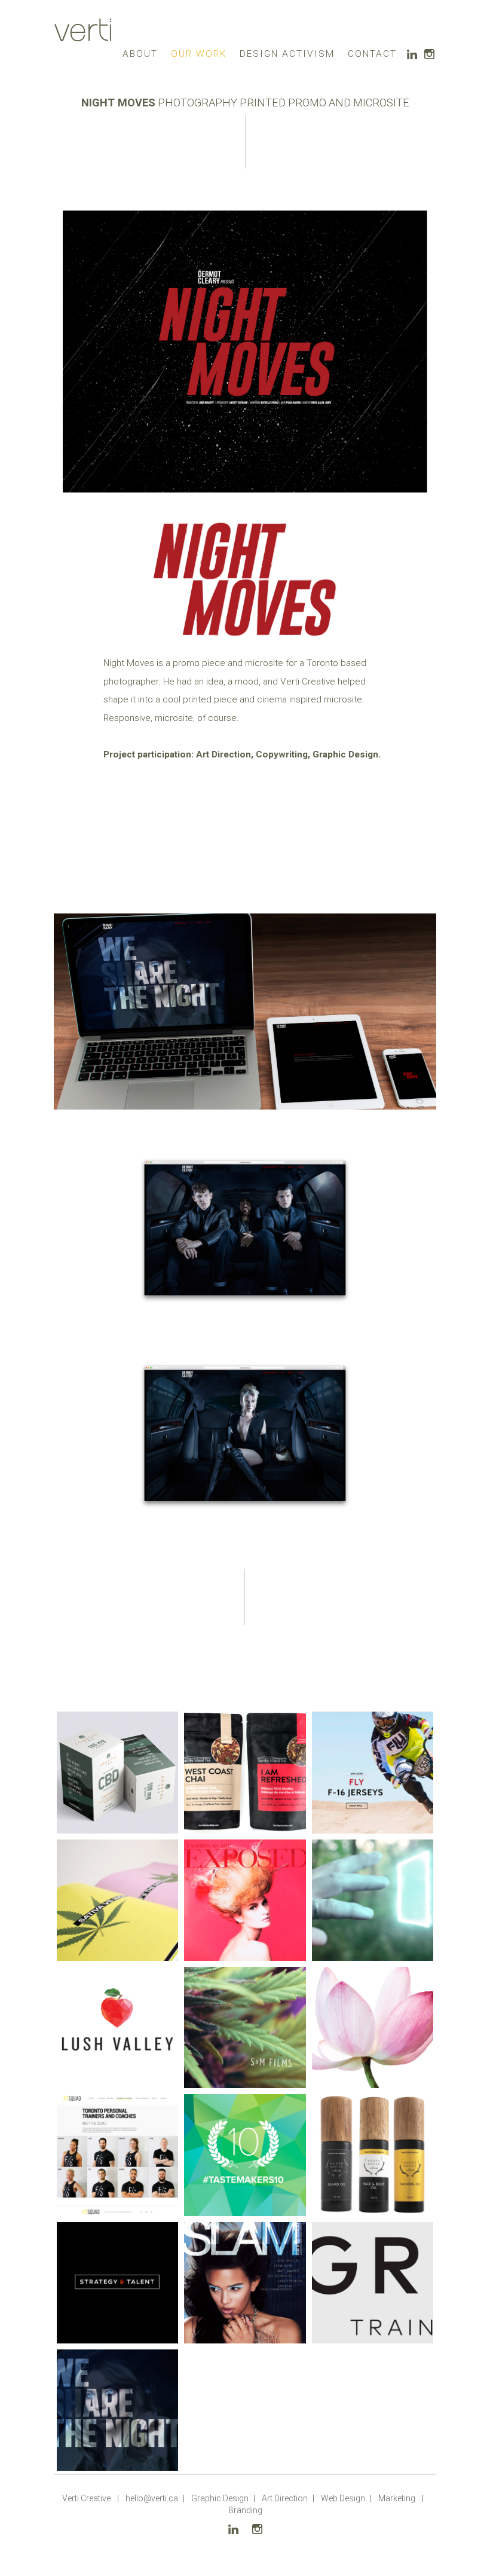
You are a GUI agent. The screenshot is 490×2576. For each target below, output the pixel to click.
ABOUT (140, 54)
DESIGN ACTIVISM (287, 54)
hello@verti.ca (152, 2498)
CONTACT (372, 54)
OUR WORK (199, 54)
